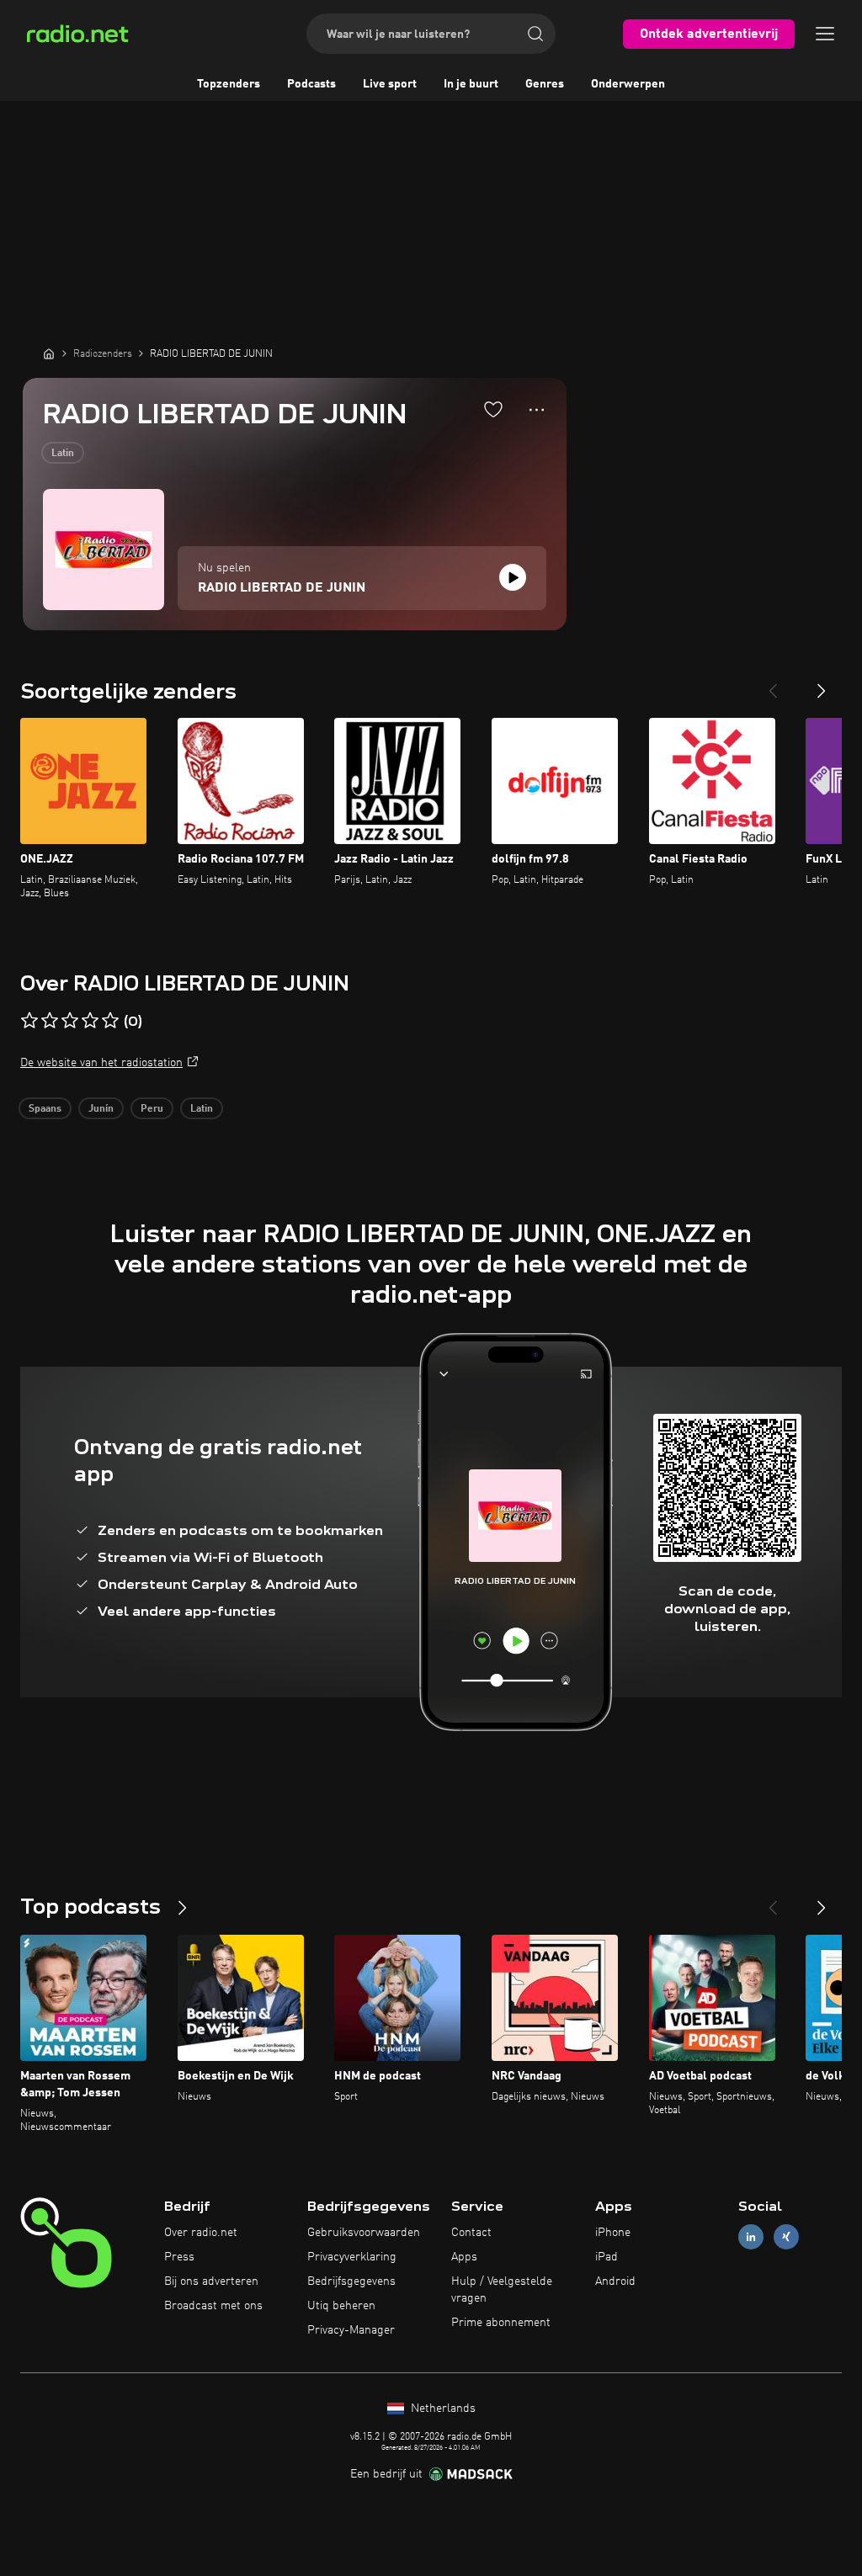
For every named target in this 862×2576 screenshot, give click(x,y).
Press (179, 2257)
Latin (63, 454)
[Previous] (773, 684)
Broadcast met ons (213, 2306)
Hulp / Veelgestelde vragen (502, 2290)
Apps (464, 2257)
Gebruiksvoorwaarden (364, 2233)
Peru (152, 1109)
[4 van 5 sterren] (90, 1021)
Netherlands (442, 2409)
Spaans (45, 1109)
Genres (545, 84)
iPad (607, 2257)
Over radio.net (201, 2233)
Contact (471, 2233)
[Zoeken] (535, 34)
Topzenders (229, 84)
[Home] (49, 353)
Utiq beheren (341, 2306)
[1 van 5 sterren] (29, 1021)
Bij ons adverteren (211, 2281)
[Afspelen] (513, 577)
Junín (101, 1109)
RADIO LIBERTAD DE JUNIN (282, 588)
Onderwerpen (628, 84)
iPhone (613, 2233)
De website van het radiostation (101, 1063)
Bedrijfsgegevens (351, 2281)
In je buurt (471, 84)
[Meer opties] (537, 410)
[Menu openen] (825, 34)
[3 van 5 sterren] (70, 1021)
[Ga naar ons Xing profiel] (786, 2237)
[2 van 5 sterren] (50, 1021)
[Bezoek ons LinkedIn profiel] (751, 2237)
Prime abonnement (501, 2323)
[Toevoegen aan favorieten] (493, 409)
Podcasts (311, 84)
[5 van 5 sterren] (110, 1021)
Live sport (390, 84)
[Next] (822, 684)
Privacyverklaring (352, 2257)
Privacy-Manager (351, 2330)
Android (615, 2281)
